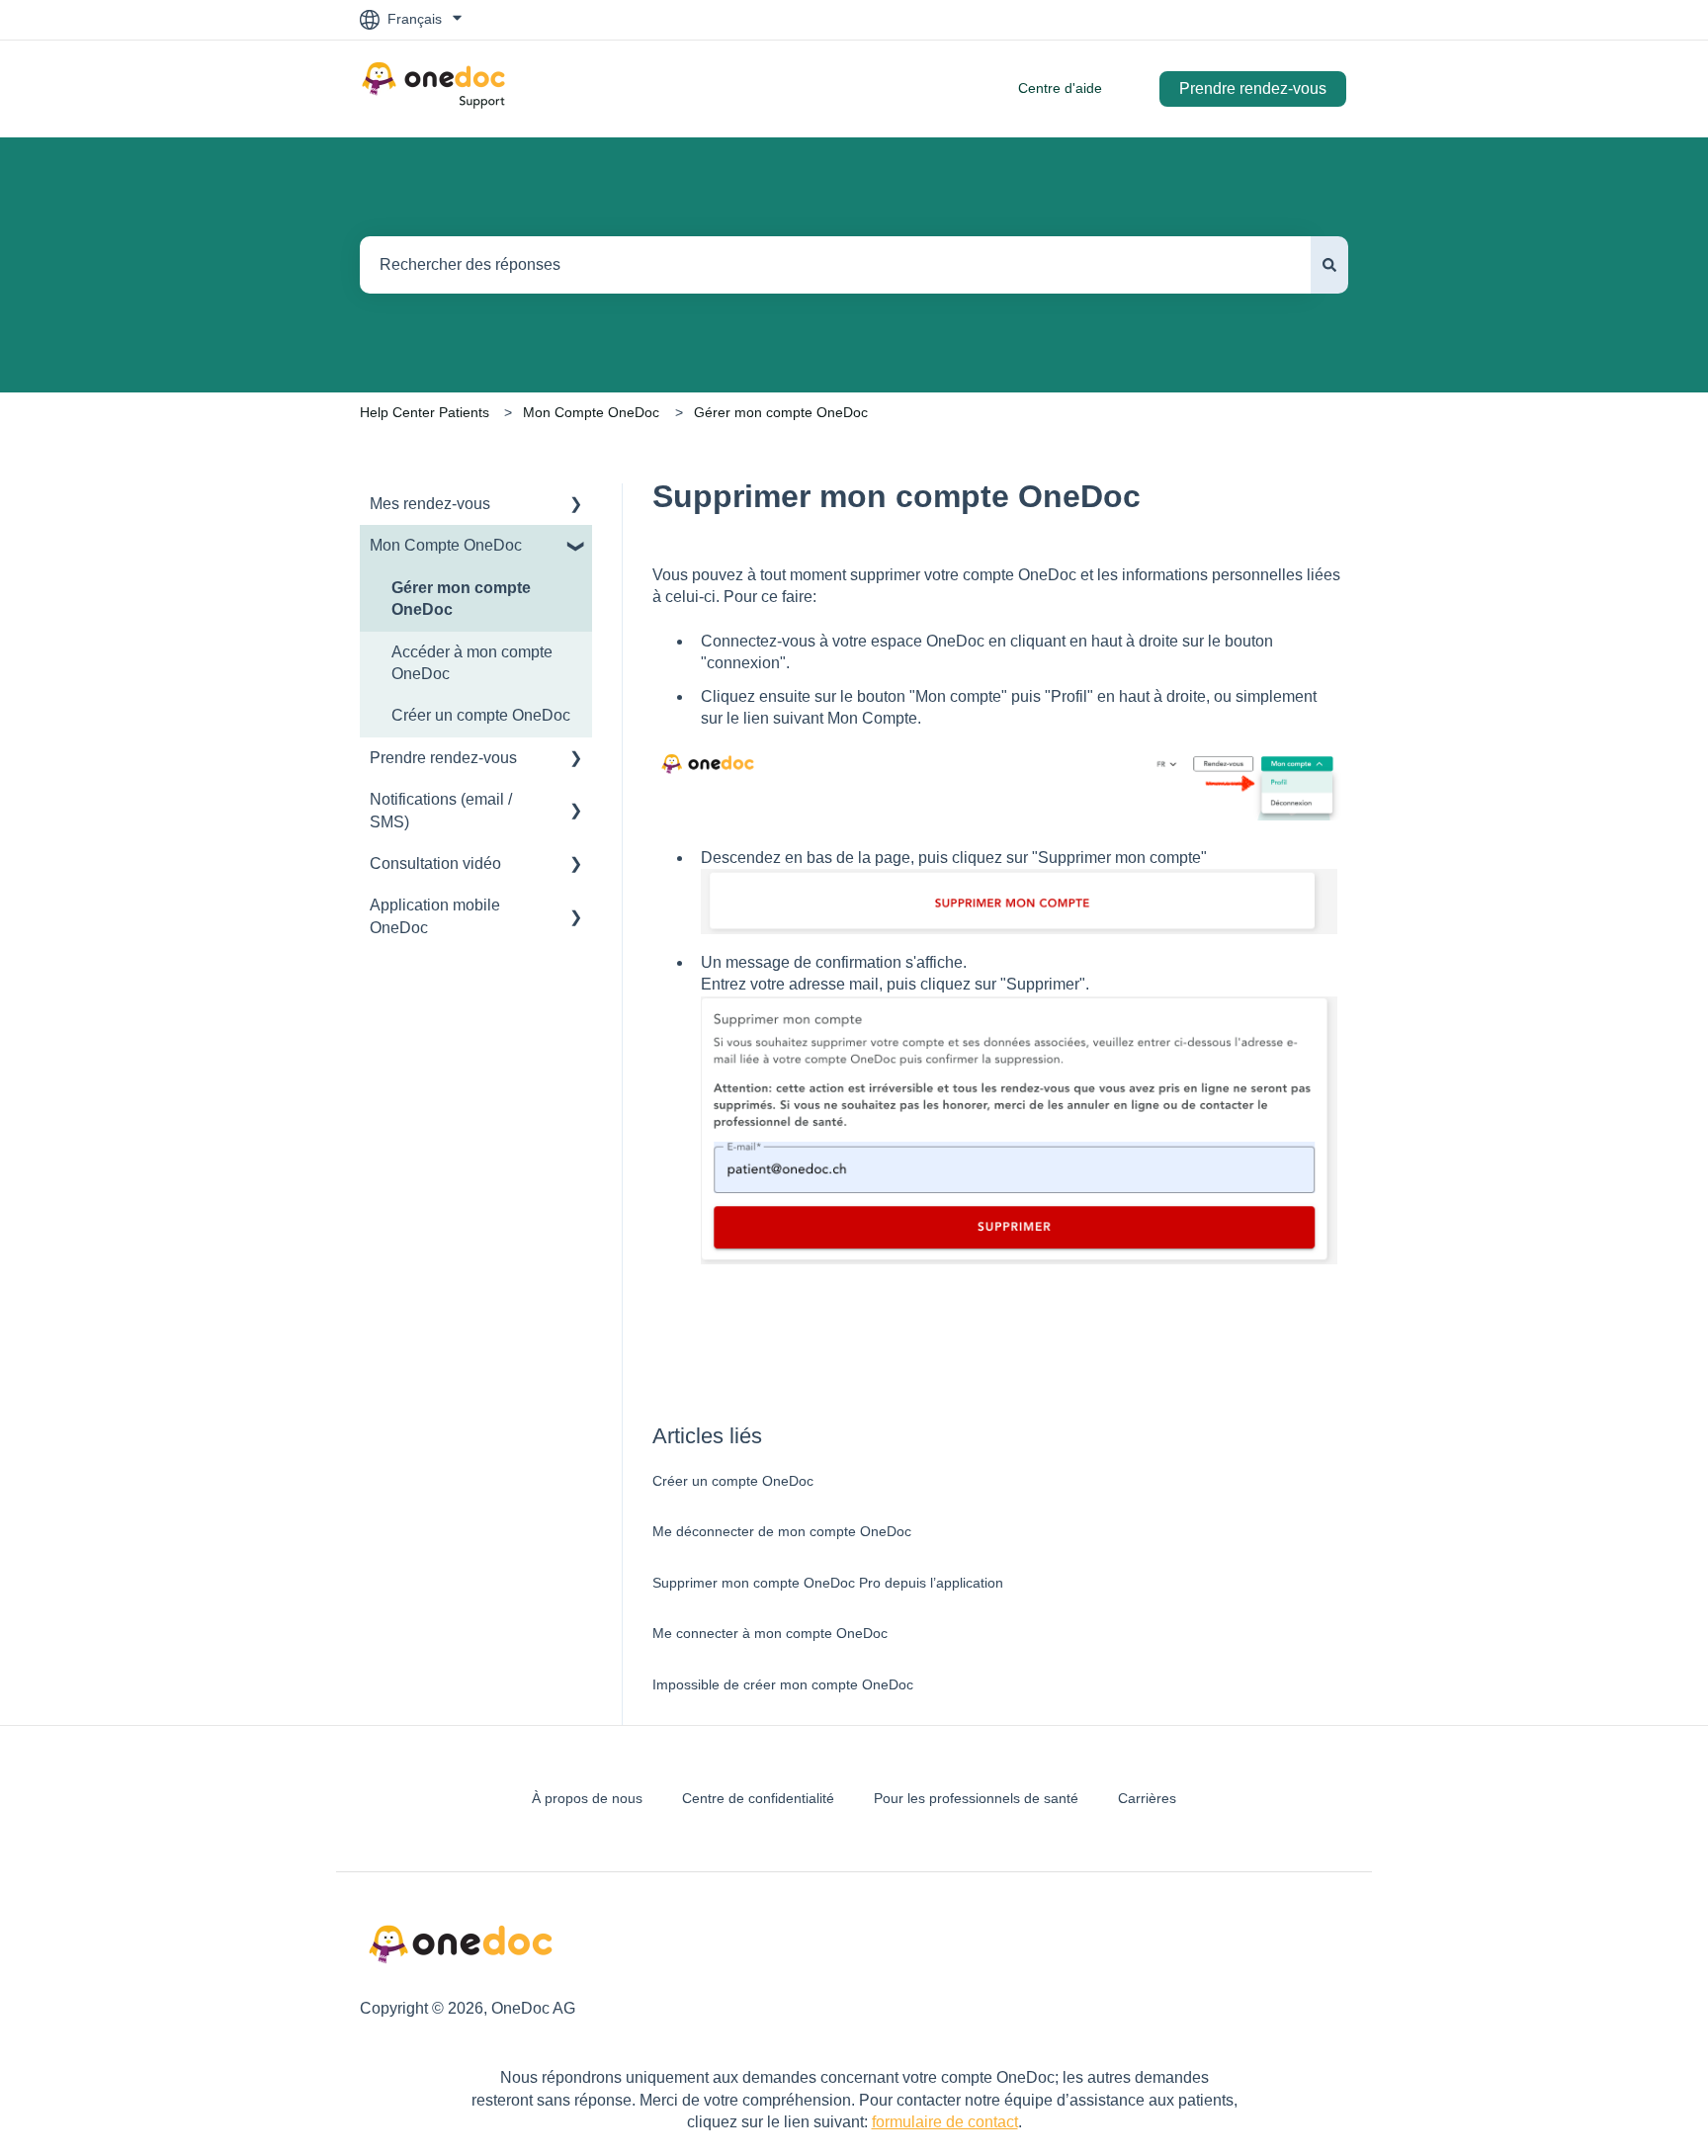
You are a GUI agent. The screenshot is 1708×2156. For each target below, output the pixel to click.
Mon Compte (872, 718)
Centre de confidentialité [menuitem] (758, 1798)
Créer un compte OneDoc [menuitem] (481, 715)
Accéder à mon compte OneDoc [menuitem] (472, 663)
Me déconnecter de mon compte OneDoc (782, 1531)
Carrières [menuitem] (1147, 1798)
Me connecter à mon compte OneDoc (770, 1633)
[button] (576, 506)
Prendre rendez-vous (1253, 88)
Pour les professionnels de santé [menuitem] (976, 1798)
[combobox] (835, 265)
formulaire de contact (945, 2122)
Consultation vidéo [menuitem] (435, 863)
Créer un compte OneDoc (733, 1481)
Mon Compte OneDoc (591, 412)
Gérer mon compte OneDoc (781, 412)
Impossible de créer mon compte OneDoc (783, 1684)
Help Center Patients (425, 412)
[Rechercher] (1329, 265)
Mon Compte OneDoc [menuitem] (446, 545)
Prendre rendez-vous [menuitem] (443, 758)
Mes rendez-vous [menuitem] (430, 504)
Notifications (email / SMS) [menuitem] (441, 810)
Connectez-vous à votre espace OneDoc (843, 641)
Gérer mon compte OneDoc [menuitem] (461, 599)
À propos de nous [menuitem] (587, 1798)
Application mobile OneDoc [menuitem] (435, 916)
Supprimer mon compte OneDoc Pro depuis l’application (828, 1583)
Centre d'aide (1060, 88)
